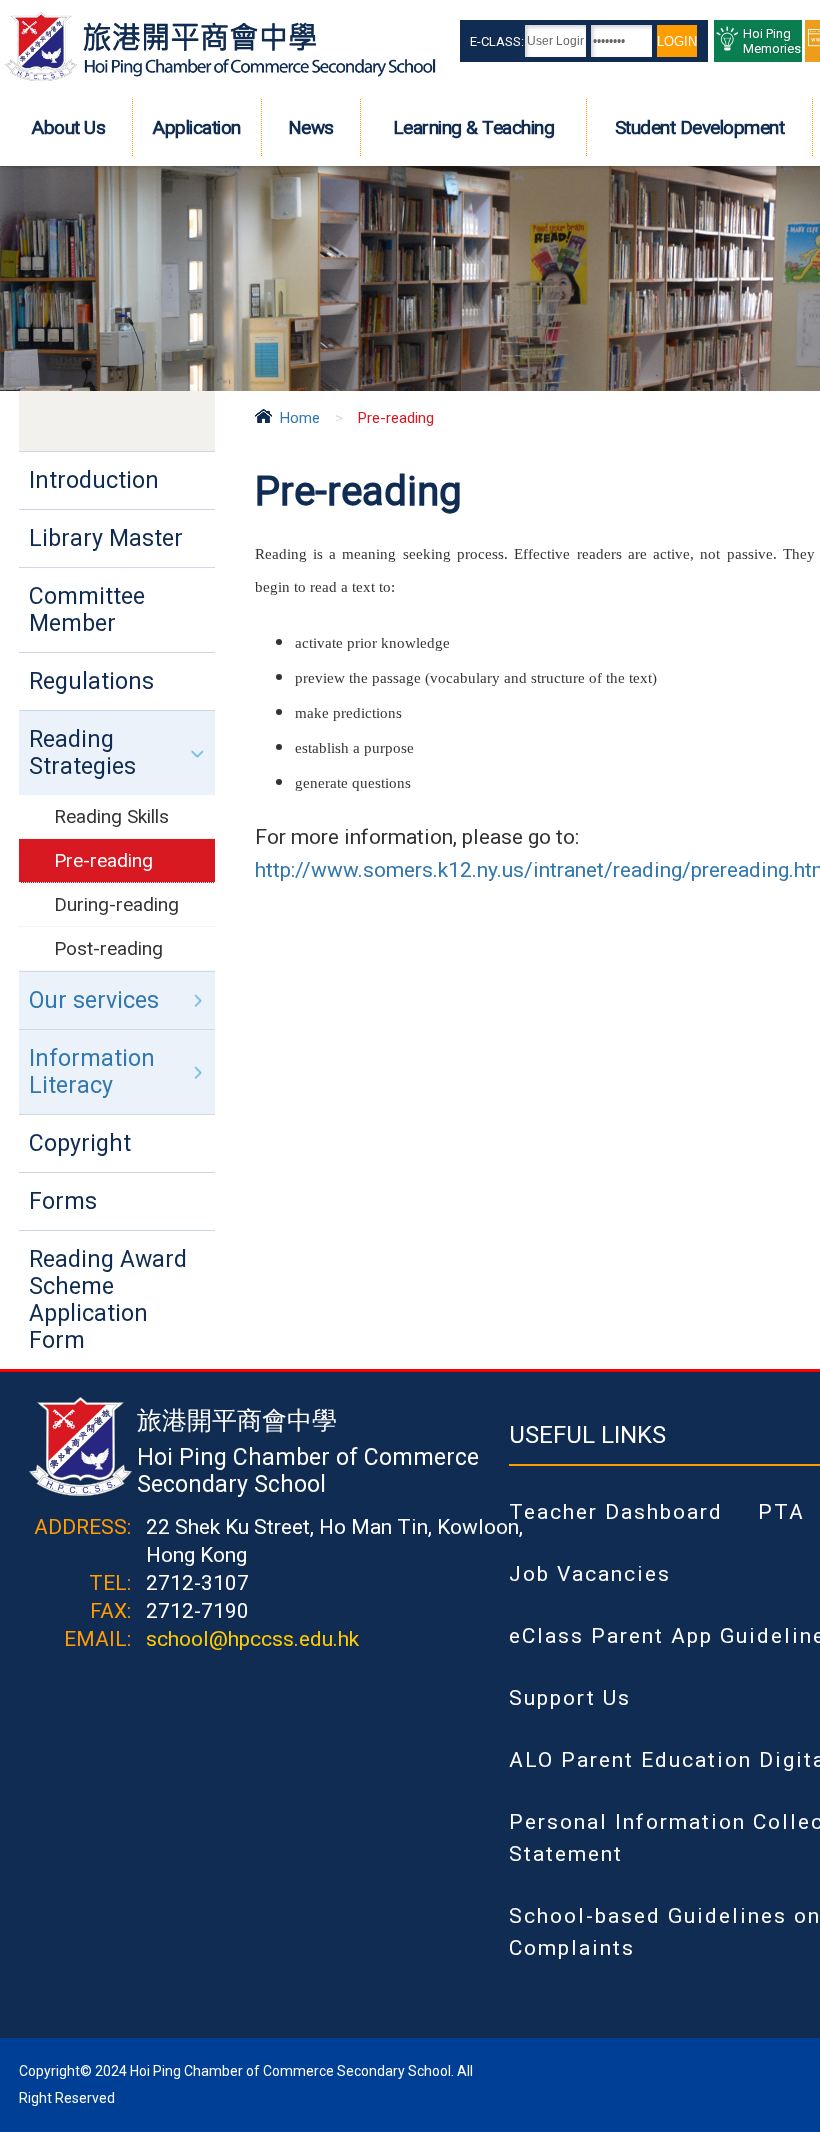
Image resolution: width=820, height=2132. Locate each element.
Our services (94, 1000)
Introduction (94, 480)
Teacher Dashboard (616, 1512)
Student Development (700, 127)
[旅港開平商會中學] (220, 77)
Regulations (91, 681)
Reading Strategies (82, 753)
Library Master (106, 538)
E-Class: (497, 41)
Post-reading (108, 948)
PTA (781, 1512)
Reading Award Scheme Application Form (108, 1300)
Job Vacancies (590, 1574)
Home (300, 418)
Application (197, 127)
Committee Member (87, 610)
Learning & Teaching (474, 127)
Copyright (80, 1143)
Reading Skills (111, 816)
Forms (63, 1201)
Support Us (570, 1698)
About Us (68, 127)
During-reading (116, 904)
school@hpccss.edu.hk (252, 1639)
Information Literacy (92, 1072)
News (311, 127)
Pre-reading (103, 860)
